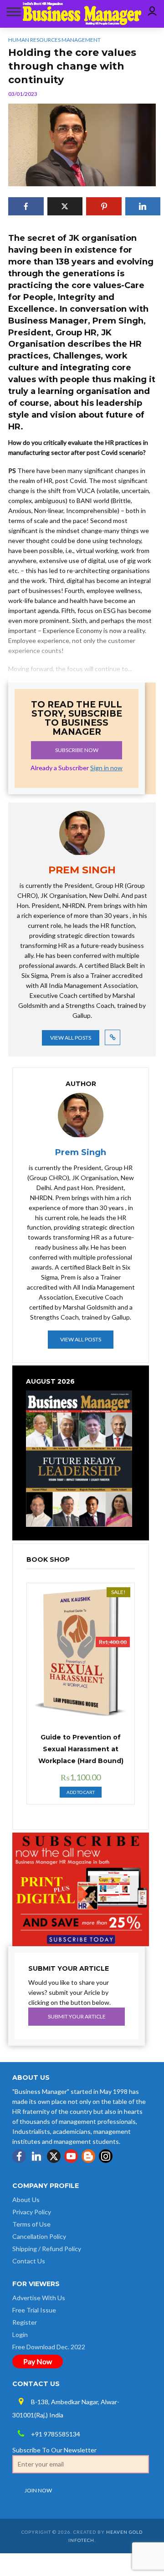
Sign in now (106, 768)
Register (25, 2322)
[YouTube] (71, 2156)
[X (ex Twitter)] (54, 2156)
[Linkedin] (36, 2156)
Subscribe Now (77, 750)
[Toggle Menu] (12, 12)
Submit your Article (77, 2016)
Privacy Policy (32, 2212)
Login (20, 2334)
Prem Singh (81, 1152)
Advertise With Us (39, 2298)
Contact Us (29, 2261)
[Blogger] (88, 2156)
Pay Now (38, 2361)
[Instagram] (106, 2156)
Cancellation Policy (39, 2236)
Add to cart (81, 1792)
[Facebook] (19, 2156)
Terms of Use (31, 2224)
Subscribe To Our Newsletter (54, 2450)
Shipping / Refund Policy (47, 2249)
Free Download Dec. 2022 (49, 2347)
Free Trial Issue (34, 2310)
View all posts (71, 1038)
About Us (26, 2200)
